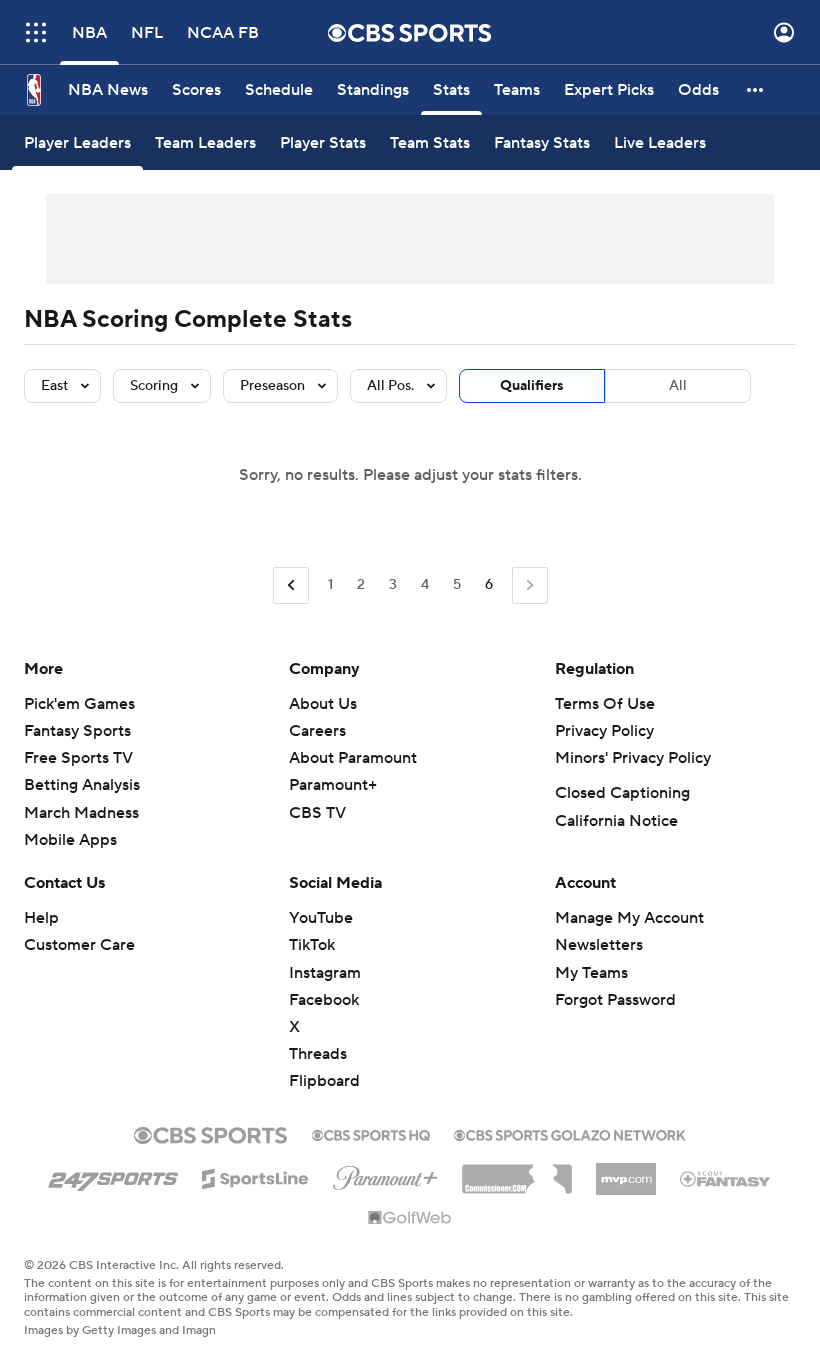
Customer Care (79, 945)
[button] (36, 32)
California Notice (616, 821)
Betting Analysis (82, 785)
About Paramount (353, 758)
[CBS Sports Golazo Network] (570, 1133)
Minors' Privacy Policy (633, 758)
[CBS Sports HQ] (371, 1133)
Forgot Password (615, 1000)
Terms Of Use (605, 704)
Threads (318, 1054)
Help (41, 918)
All (678, 386)
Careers (317, 731)
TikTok (312, 945)
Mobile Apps (70, 840)
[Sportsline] (255, 1176)
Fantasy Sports (77, 731)
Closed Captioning (622, 793)
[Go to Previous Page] (291, 585)
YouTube (321, 918)
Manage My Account (629, 918)
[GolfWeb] (410, 1219)
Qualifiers (532, 386)
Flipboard (324, 1081)
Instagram (325, 973)
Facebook (324, 1000)
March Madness (81, 813)
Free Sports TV (78, 758)
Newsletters (599, 945)
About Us (323, 704)
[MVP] (626, 1171)
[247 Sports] (113, 1175)
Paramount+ (333, 785)
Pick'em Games (79, 704)
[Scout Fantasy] (726, 1178)
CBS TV (317, 813)
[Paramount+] (385, 1174)
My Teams (591, 973)
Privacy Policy (604, 731)
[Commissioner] (517, 1172)
